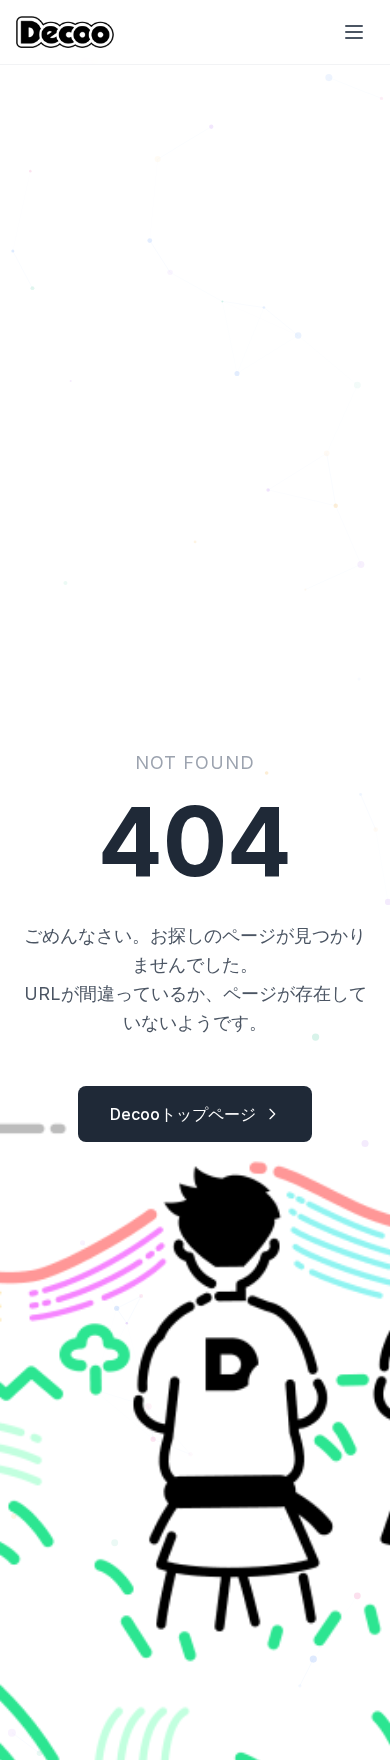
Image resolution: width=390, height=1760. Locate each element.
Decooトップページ (183, 1114)
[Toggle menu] (354, 32)
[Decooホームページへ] (65, 32)
